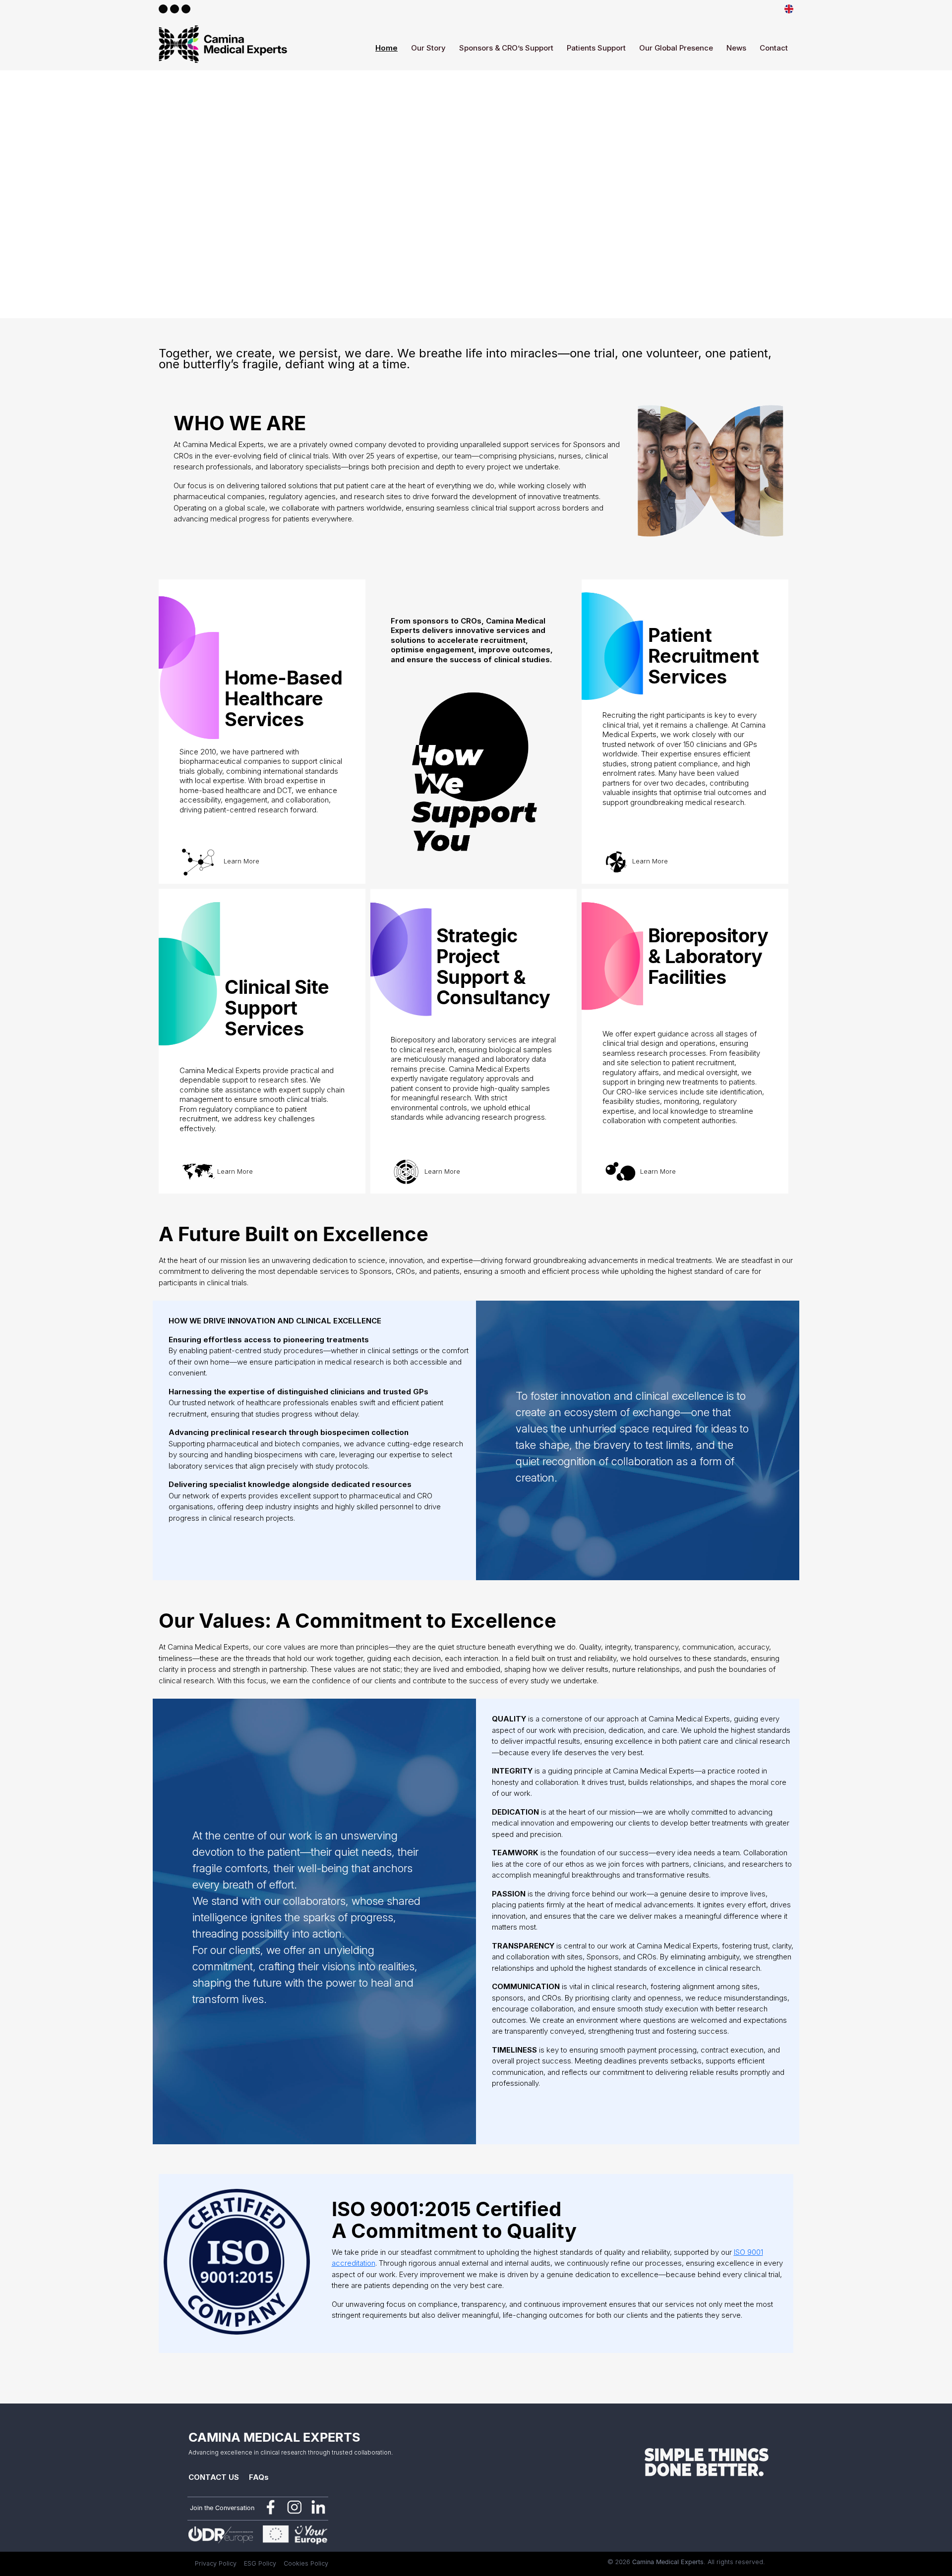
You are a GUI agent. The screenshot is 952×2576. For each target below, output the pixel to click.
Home (387, 48)
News (736, 48)
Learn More (241, 861)
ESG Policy (260, 2563)
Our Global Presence (676, 48)
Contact (774, 48)
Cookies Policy (306, 2563)
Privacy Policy (216, 2563)
